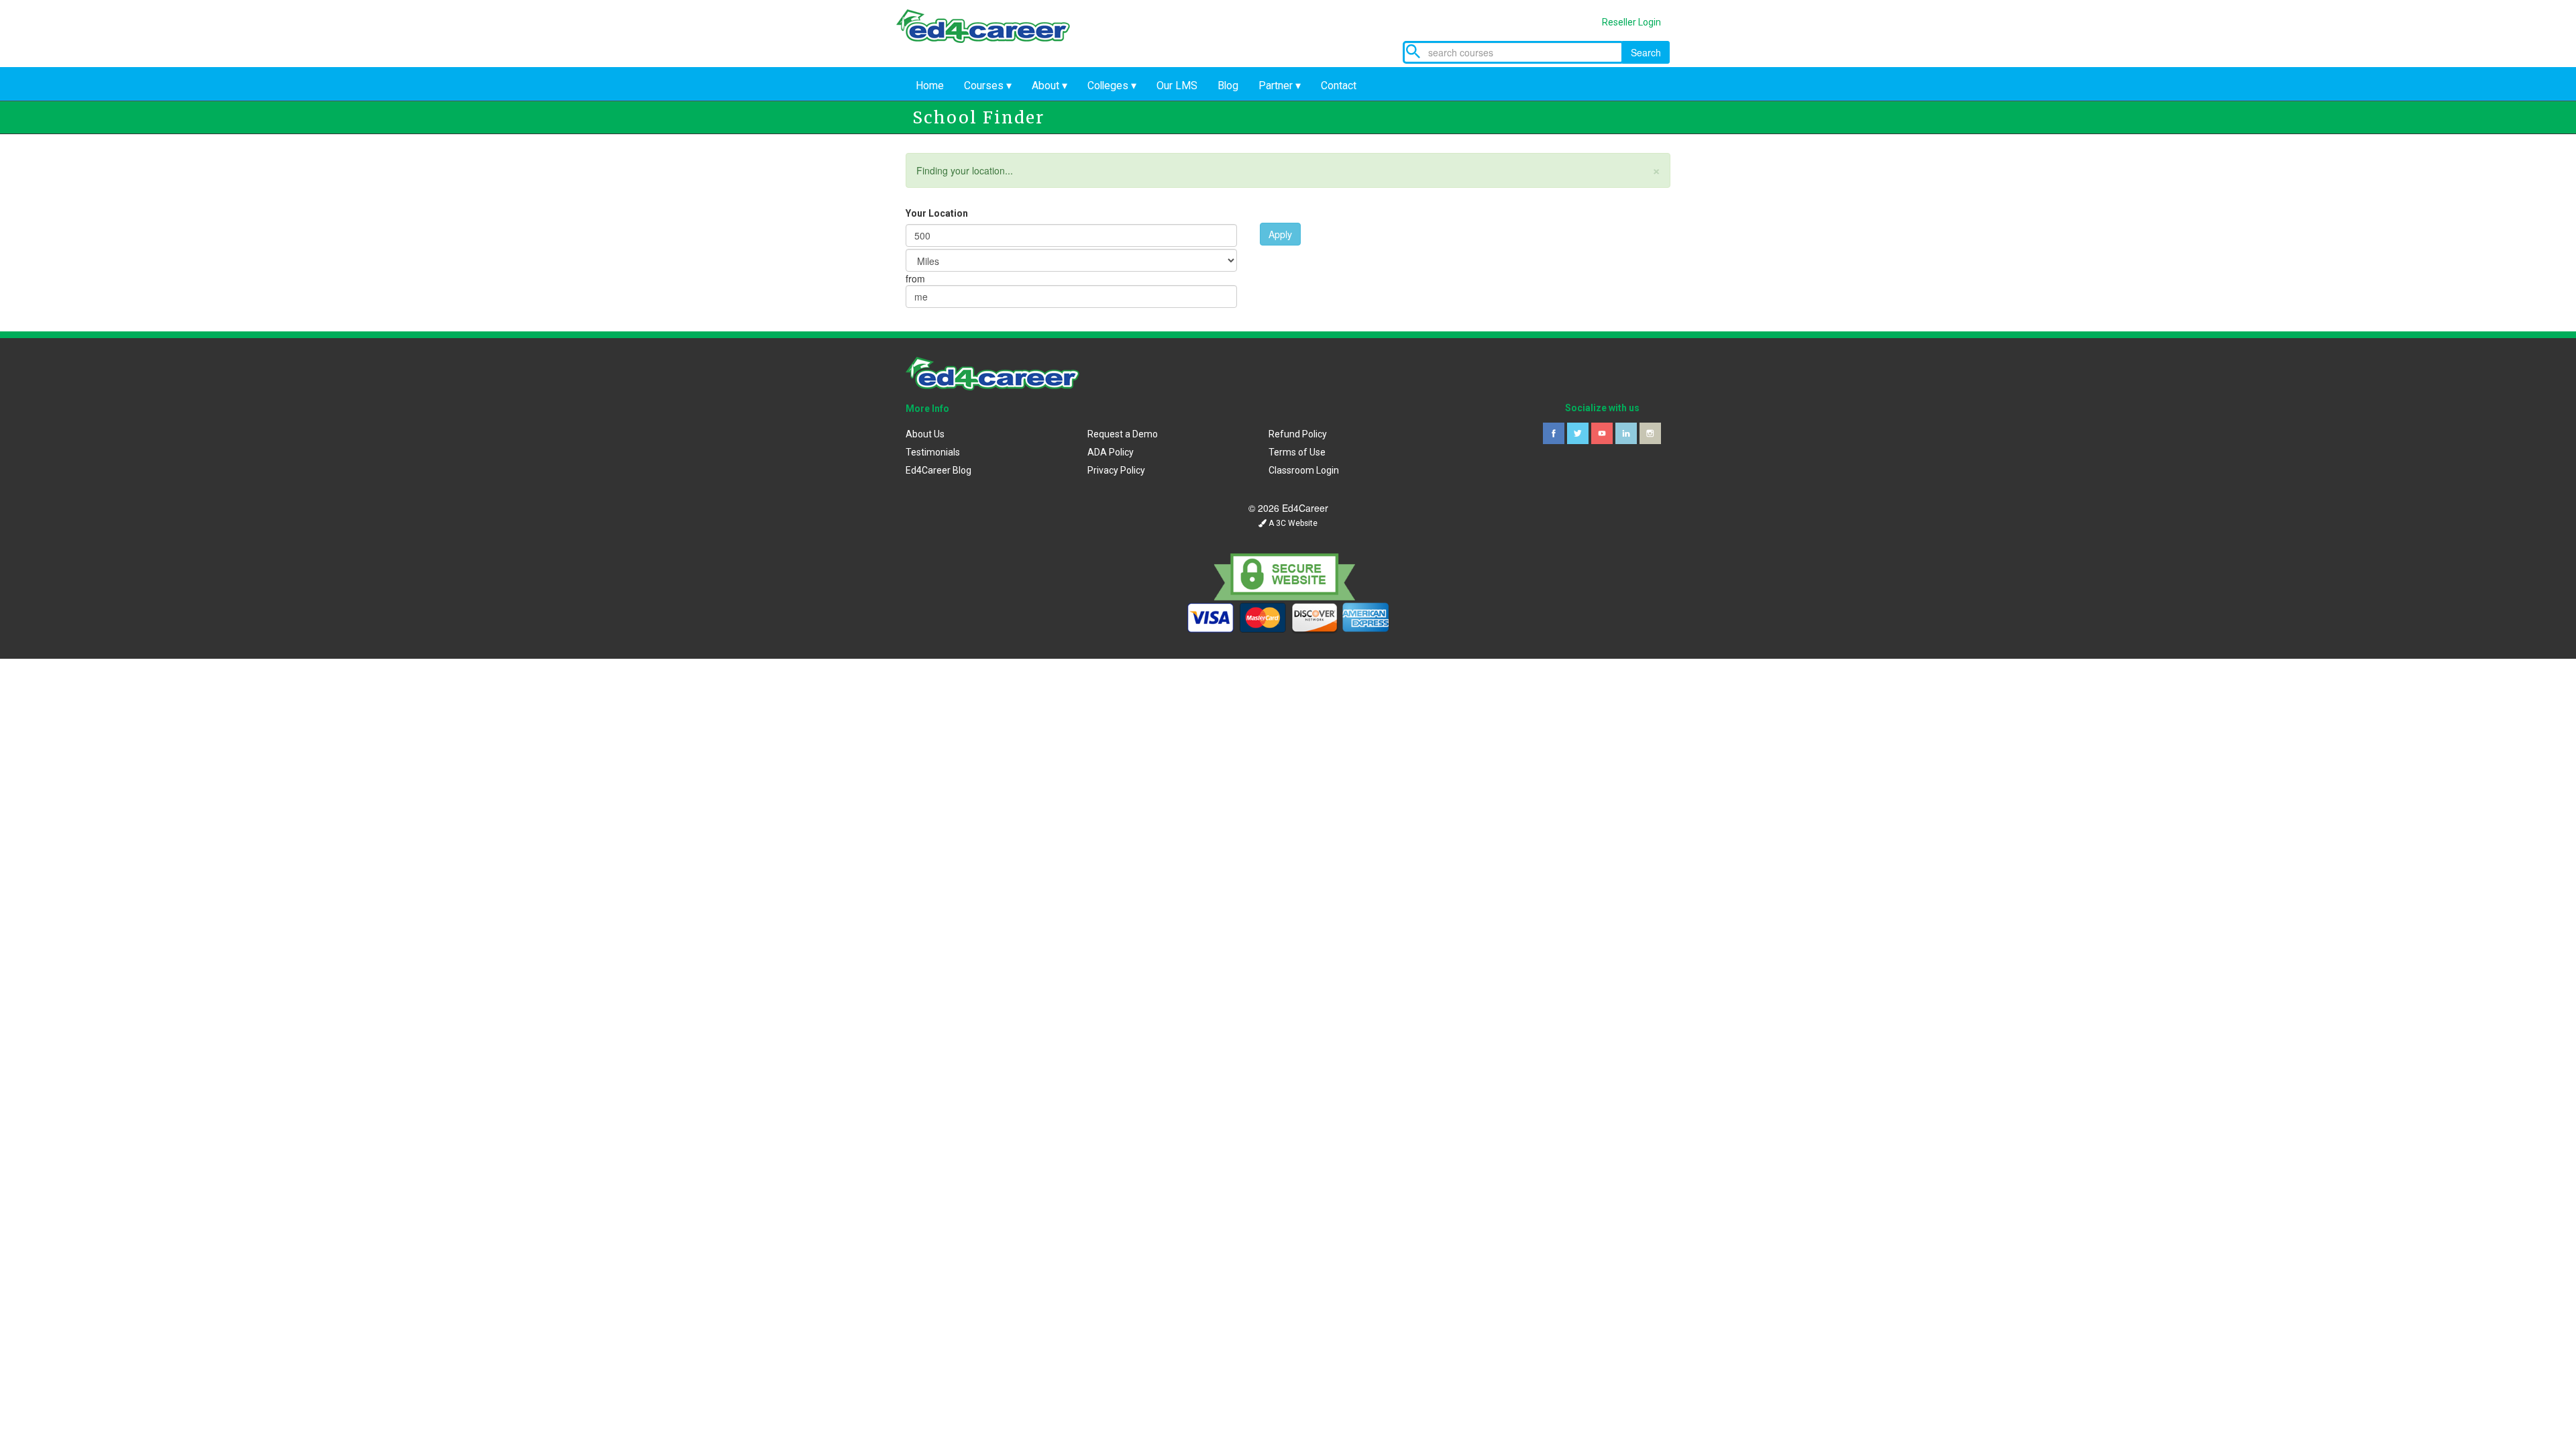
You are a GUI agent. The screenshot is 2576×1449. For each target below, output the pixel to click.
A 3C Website (1292, 523)
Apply (1280, 234)
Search (1646, 52)
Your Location (937, 213)
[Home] (993, 39)
